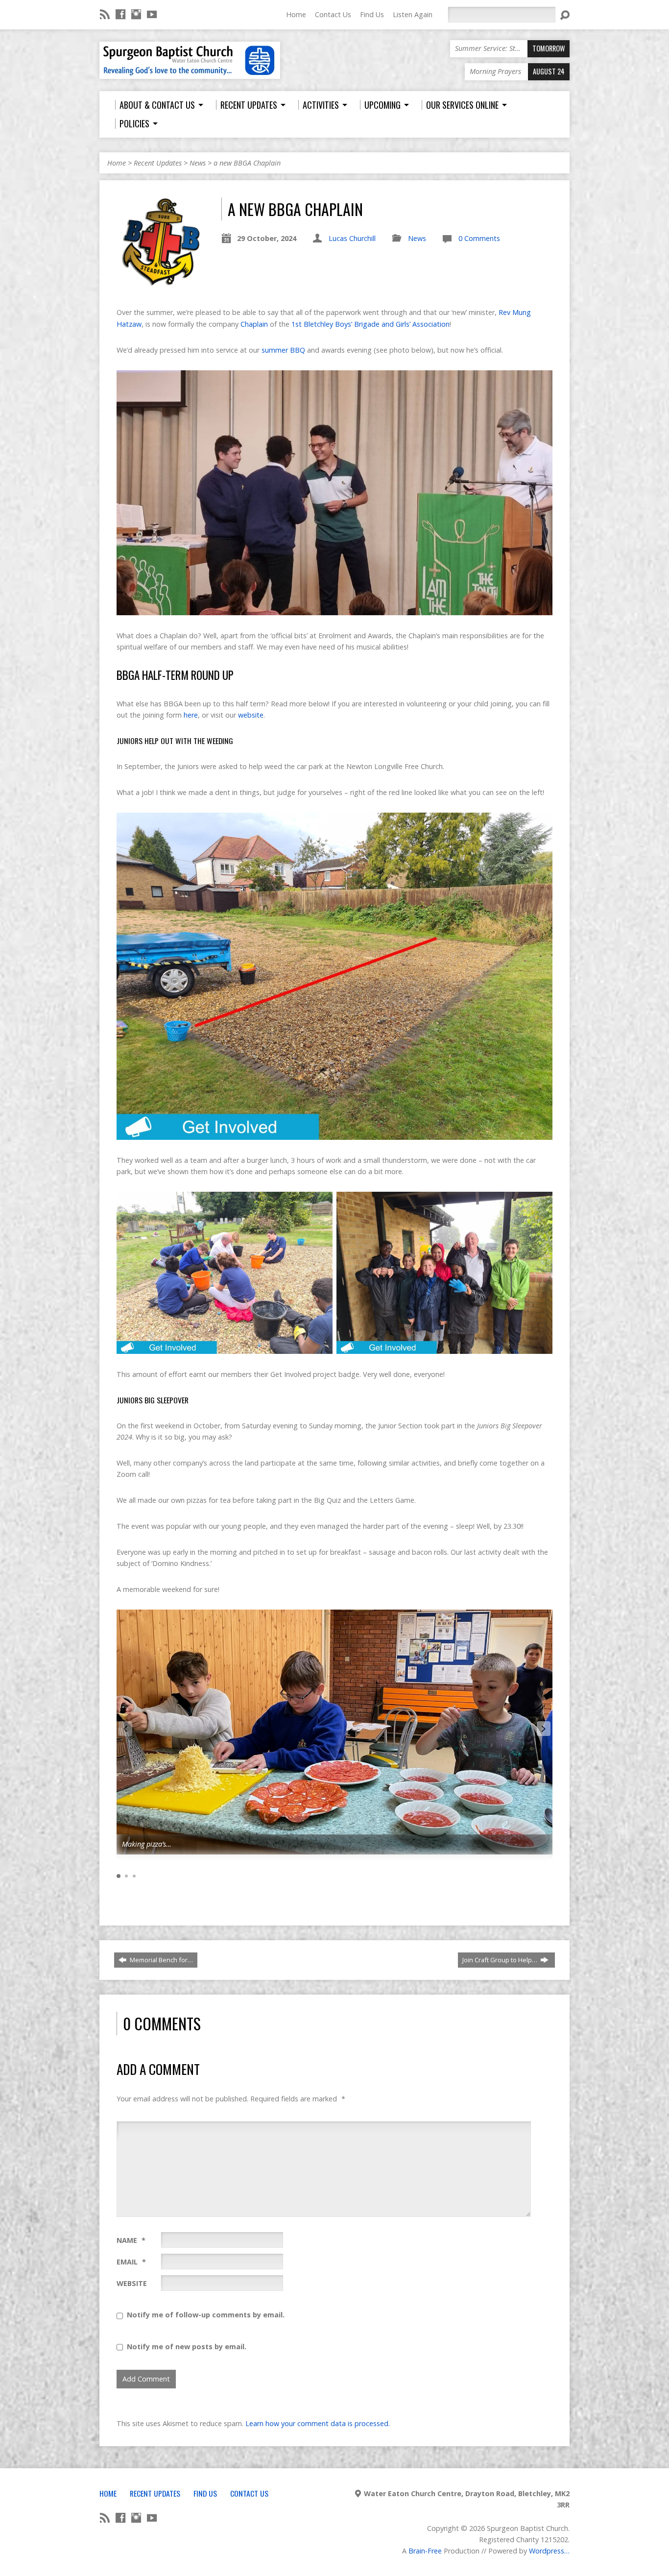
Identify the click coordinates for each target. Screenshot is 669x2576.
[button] (544, 1729)
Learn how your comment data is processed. (318, 2423)
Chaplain (254, 324)
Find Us (372, 14)
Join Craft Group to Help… (501, 1960)
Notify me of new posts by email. (187, 2347)
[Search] (565, 15)
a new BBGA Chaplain (247, 163)
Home (296, 14)
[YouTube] (152, 14)
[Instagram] (136, 14)
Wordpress (547, 2551)
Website (132, 2283)
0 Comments (479, 238)
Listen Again (413, 14)
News (198, 163)
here (191, 715)
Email (131, 2262)
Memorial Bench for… (161, 1960)
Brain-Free (425, 2551)
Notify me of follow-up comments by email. (206, 2315)
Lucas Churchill (352, 238)
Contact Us (333, 14)
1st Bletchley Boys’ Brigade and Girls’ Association (370, 324)
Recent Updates (158, 163)
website (251, 715)
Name (131, 2240)
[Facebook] (120, 14)
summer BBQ (283, 350)
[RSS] (105, 14)
